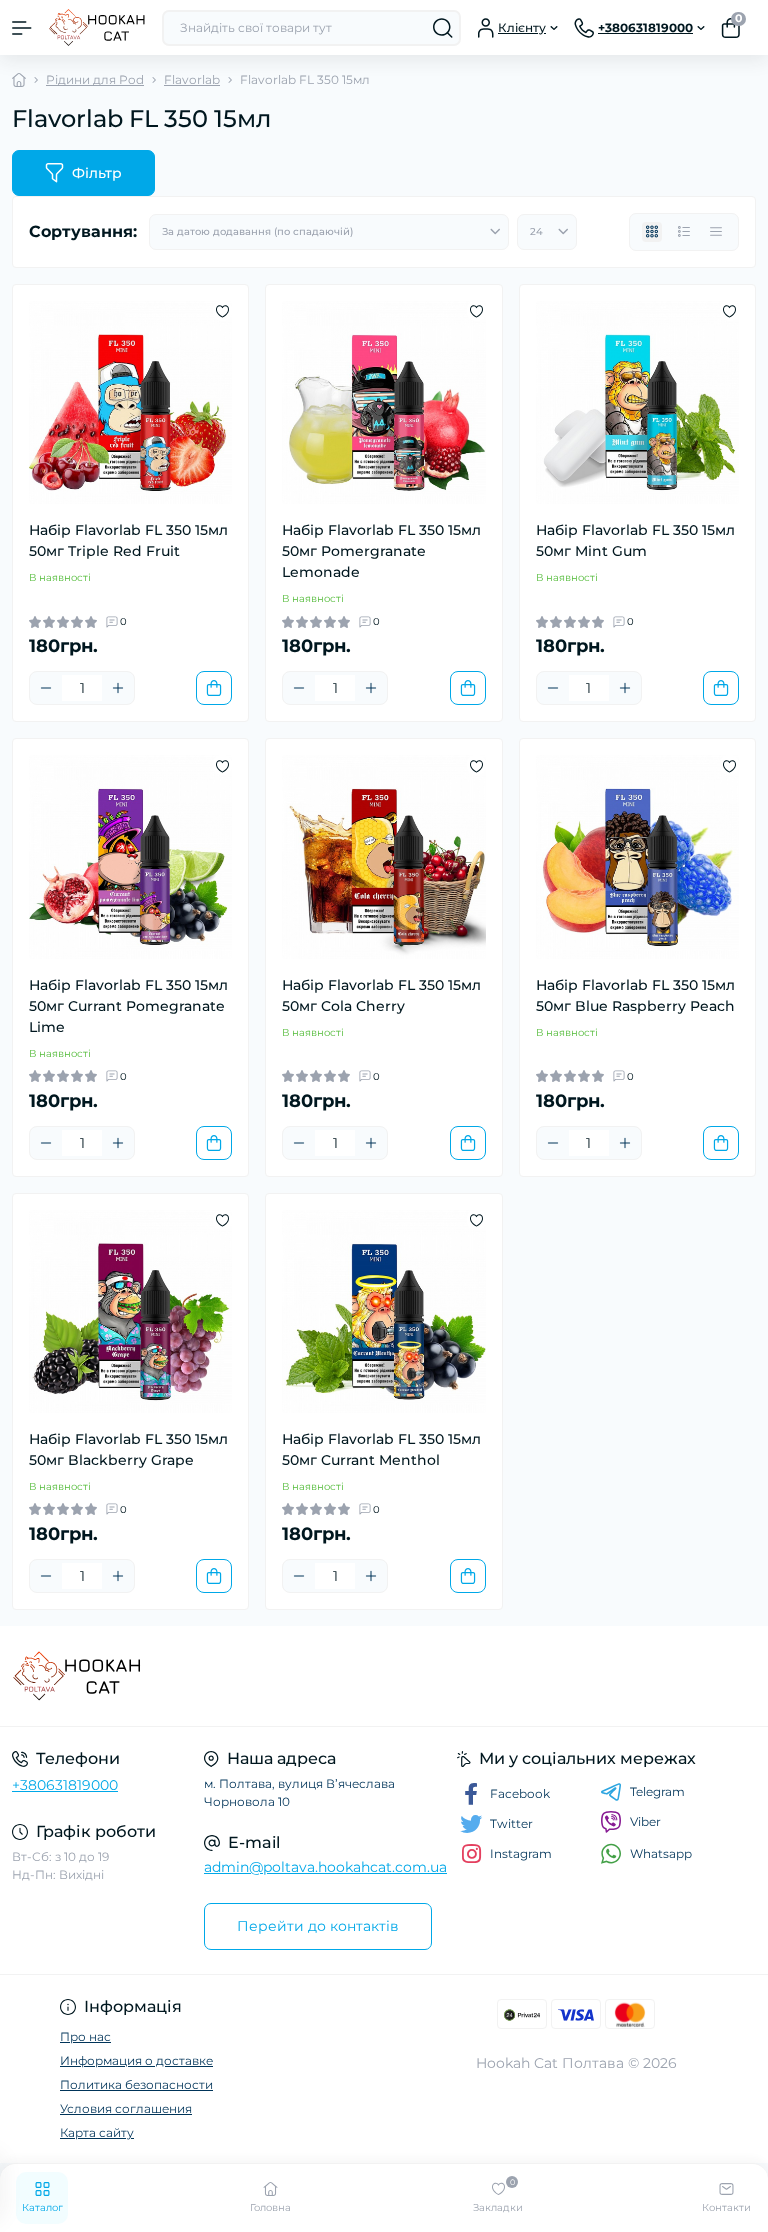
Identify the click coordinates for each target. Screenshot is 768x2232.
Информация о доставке (136, 2060)
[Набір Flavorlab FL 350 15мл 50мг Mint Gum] (637, 402)
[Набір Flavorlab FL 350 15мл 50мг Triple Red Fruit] (130, 402)
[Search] (443, 28)
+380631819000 (65, 1785)
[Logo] (97, 27)
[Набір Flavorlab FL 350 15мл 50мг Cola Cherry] (383, 856)
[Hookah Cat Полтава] (128, 1676)
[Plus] (118, 688)
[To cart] (214, 688)
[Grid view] (652, 232)
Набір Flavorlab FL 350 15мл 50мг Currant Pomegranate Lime (128, 1006)
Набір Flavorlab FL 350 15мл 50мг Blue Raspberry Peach (635, 995)
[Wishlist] (222, 311)
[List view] (684, 232)
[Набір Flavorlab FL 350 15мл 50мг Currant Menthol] (383, 1311)
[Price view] (716, 232)
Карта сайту (97, 2132)
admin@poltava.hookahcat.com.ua (325, 1867)
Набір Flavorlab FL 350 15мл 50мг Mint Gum (635, 540)
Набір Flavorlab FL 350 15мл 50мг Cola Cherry (381, 995)
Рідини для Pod (95, 79)
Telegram (657, 1791)
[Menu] (22, 28)
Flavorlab (192, 79)
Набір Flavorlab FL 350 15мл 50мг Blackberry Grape (128, 1449)
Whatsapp (661, 1853)
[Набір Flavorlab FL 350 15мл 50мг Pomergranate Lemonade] (383, 402)
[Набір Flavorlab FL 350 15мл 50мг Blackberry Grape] (130, 1311)
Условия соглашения (126, 2108)
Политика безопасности (136, 2084)
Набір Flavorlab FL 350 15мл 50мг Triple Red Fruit (128, 540)
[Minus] (46, 688)
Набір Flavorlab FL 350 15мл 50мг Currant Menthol (381, 1449)
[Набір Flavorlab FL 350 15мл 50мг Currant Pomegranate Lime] (130, 856)
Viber (645, 1821)
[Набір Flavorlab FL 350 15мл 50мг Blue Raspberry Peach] (637, 856)
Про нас (85, 2036)
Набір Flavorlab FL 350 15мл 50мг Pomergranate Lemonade (381, 551)
